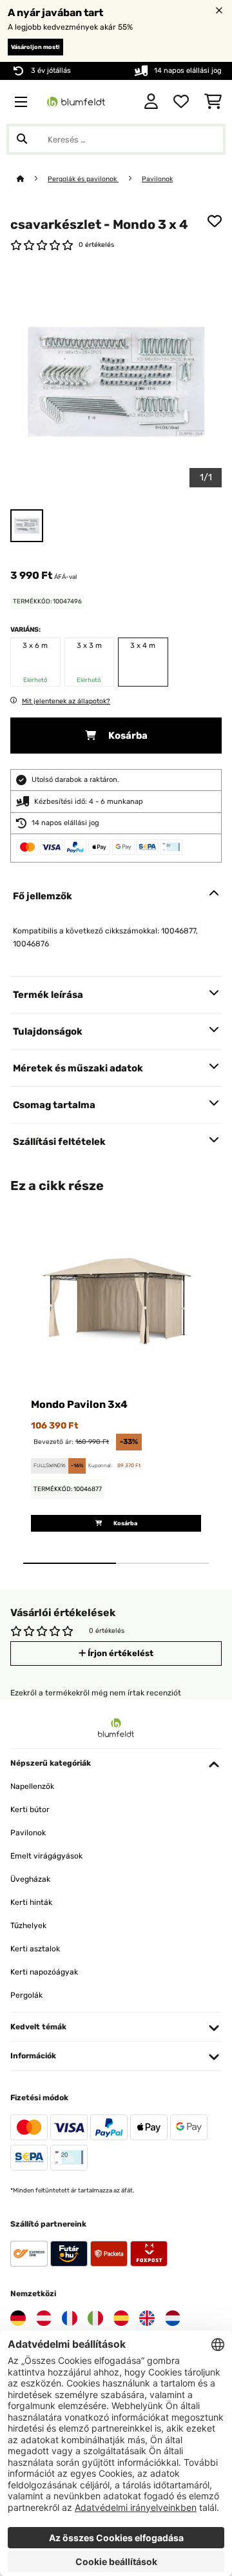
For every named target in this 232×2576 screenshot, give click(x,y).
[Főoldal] (32, 179)
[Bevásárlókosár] (213, 102)
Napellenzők (32, 1786)
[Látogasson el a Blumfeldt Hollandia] (173, 2318)
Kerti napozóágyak (44, 1972)
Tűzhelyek (28, 1926)
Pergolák (26, 1995)
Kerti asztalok (35, 1949)
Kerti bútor (30, 1810)
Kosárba (127, 736)
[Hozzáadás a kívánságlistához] (215, 221)
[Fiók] (151, 102)
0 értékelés (96, 245)
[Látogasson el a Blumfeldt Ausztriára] (44, 2318)
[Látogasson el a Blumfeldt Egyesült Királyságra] (147, 2318)
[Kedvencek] (181, 102)
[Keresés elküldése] (22, 139)
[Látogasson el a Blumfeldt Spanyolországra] (121, 2318)
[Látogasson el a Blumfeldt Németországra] (18, 2318)
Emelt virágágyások (46, 1856)
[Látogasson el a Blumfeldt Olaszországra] (95, 2318)
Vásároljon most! (35, 47)
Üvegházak (30, 1879)
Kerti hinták (31, 1902)
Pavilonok (157, 179)
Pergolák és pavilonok (83, 179)
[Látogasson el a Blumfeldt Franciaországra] (70, 2318)
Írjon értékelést (120, 1653)
